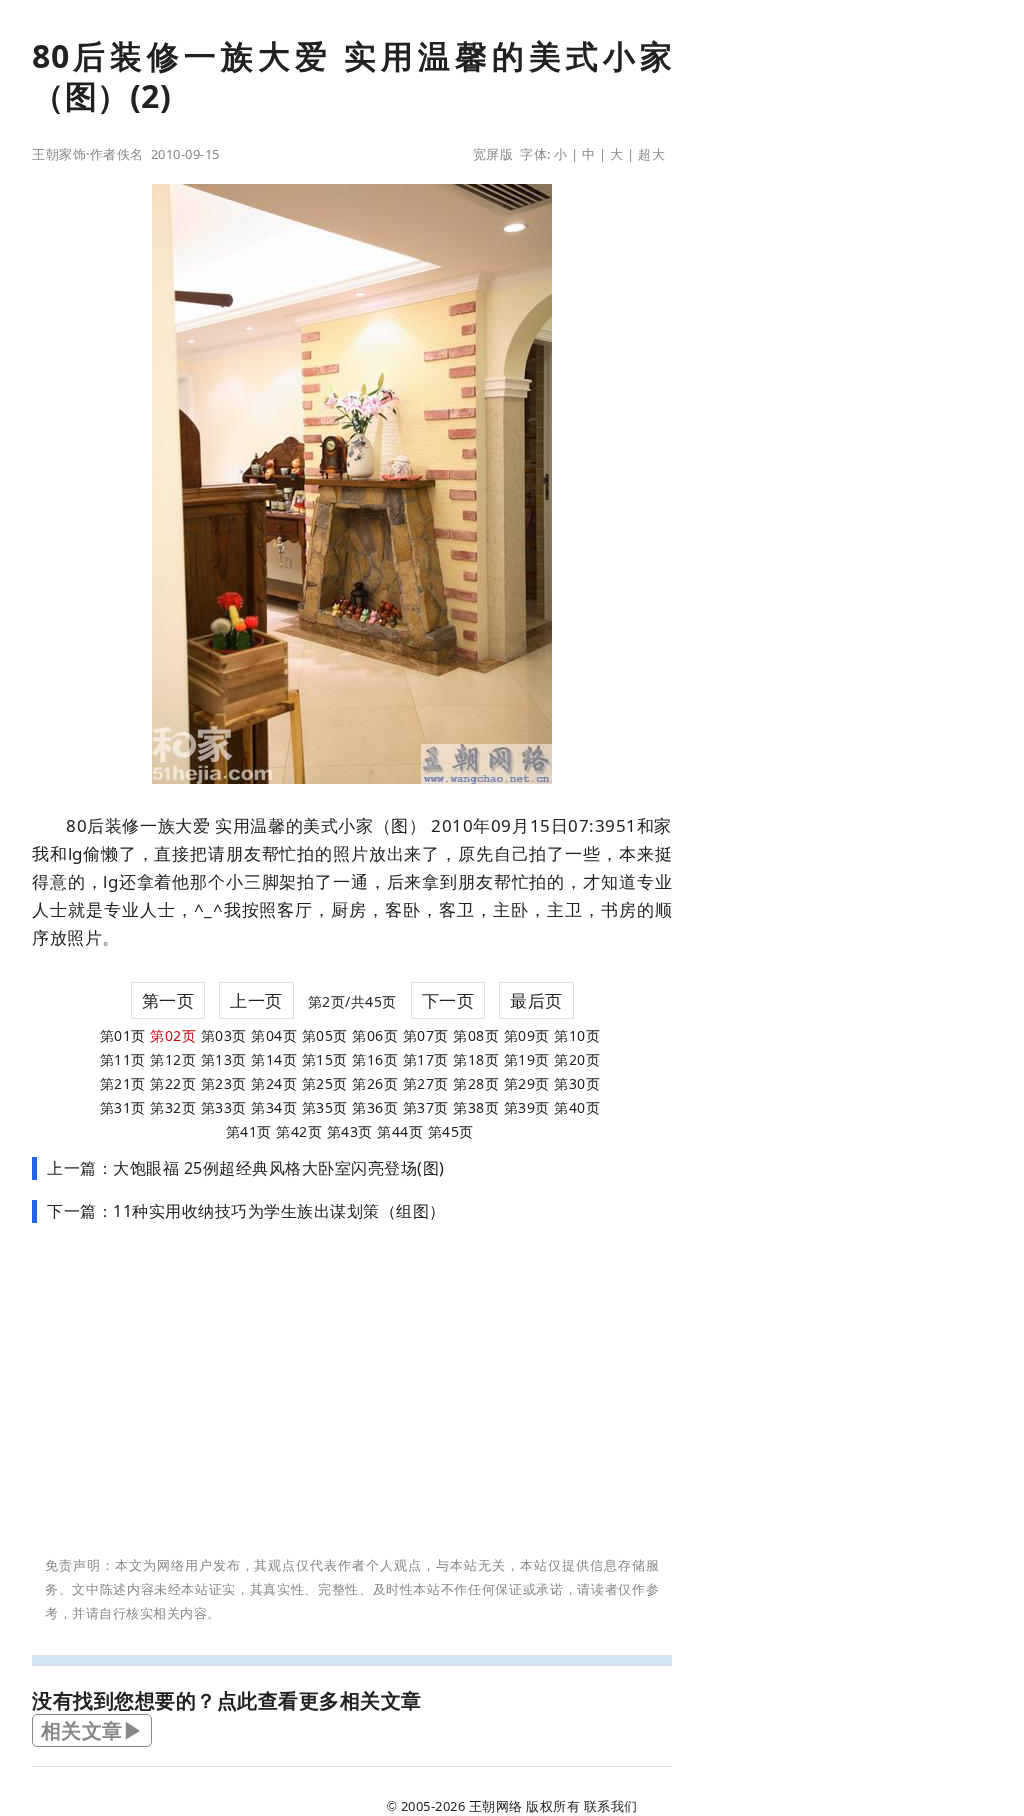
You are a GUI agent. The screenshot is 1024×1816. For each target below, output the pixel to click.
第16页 (375, 1059)
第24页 (274, 1083)
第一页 (168, 1000)
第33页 (224, 1107)
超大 (651, 154)
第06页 (375, 1035)
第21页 (123, 1083)
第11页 (123, 1059)
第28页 (476, 1083)
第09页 (527, 1035)
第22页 (173, 1083)
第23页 (224, 1083)
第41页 (249, 1131)
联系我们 (611, 1806)
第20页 (577, 1059)
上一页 (256, 1000)
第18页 (476, 1059)
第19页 (527, 1059)
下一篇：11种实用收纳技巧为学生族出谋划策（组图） (246, 1211)
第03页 (224, 1035)
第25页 (325, 1083)
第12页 (173, 1059)
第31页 (123, 1107)
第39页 (527, 1107)
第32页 (173, 1107)
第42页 (299, 1131)
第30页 (577, 1083)
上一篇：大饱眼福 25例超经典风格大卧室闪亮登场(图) (246, 1168)
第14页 (274, 1059)
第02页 (173, 1035)
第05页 (325, 1035)
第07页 (426, 1035)
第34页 (274, 1107)
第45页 (451, 1131)
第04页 (274, 1035)
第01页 (123, 1035)
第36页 (375, 1107)
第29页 (527, 1083)
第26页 (375, 1083)
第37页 (426, 1107)
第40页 (577, 1107)
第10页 (577, 1035)
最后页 (536, 1000)
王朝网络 (496, 1806)
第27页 (426, 1083)
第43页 (350, 1131)
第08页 (476, 1035)
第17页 (426, 1059)
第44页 (400, 1131)
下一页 (448, 1000)
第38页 (476, 1107)
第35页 (325, 1107)
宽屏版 (493, 154)
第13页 (224, 1059)
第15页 (325, 1059)
